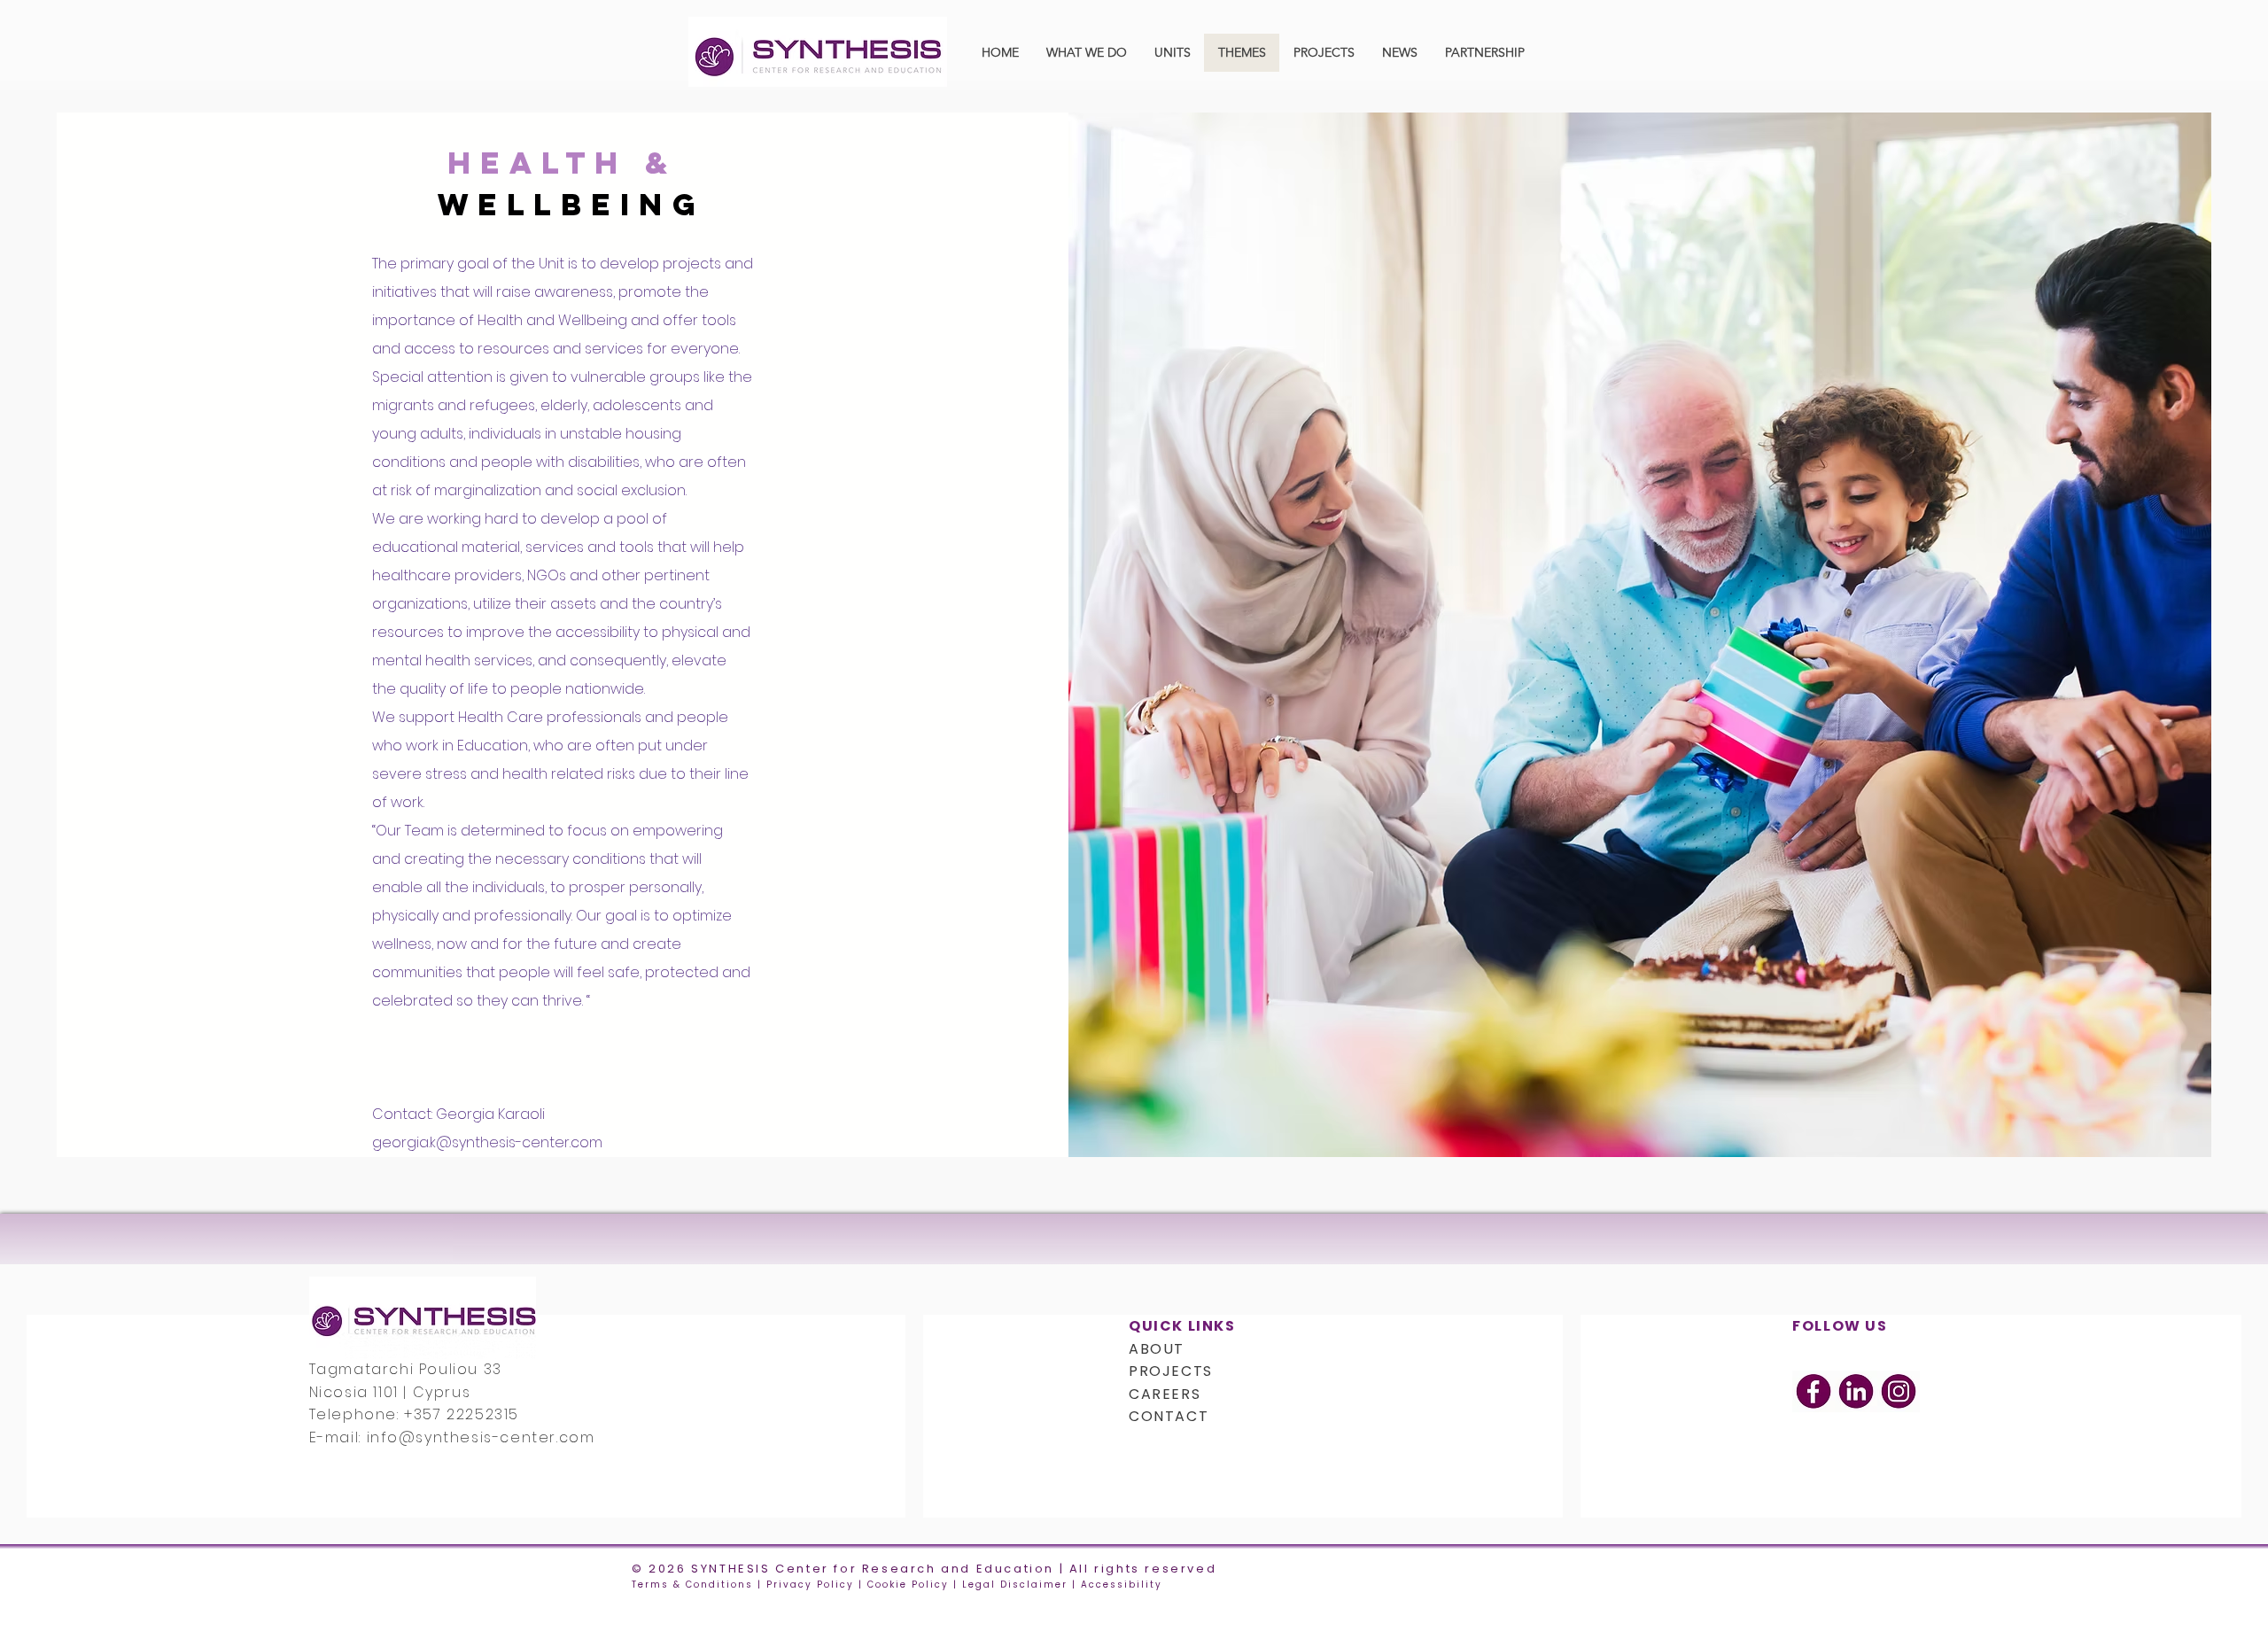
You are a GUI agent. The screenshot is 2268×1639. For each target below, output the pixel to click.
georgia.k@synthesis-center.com (487, 1142)
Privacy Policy (810, 1585)
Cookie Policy (908, 1585)
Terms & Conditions (692, 1585)
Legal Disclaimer (1015, 1585)
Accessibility (1122, 1585)
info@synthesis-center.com (481, 1437)
